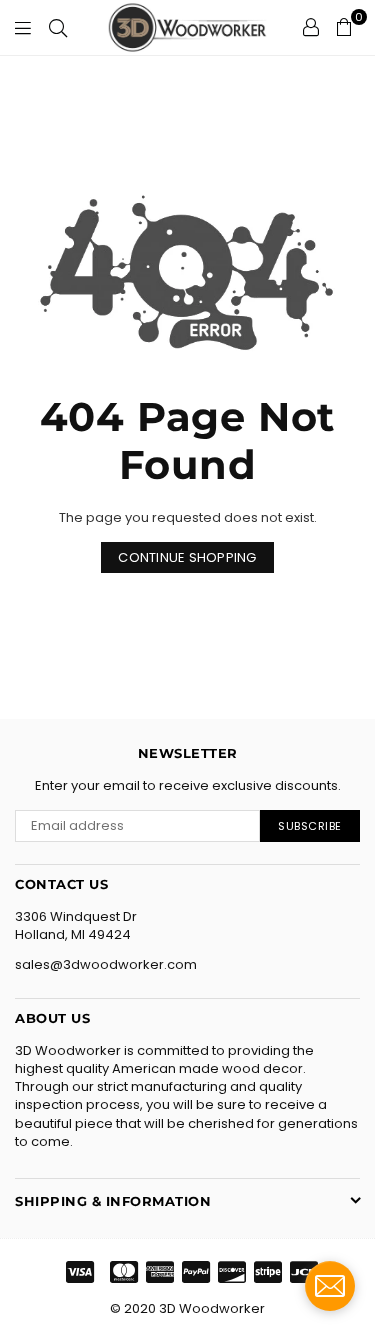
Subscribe (310, 826)
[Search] (58, 27)
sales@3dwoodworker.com (106, 964)
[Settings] (311, 27)
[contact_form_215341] (330, 1286)
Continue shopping (187, 557)
